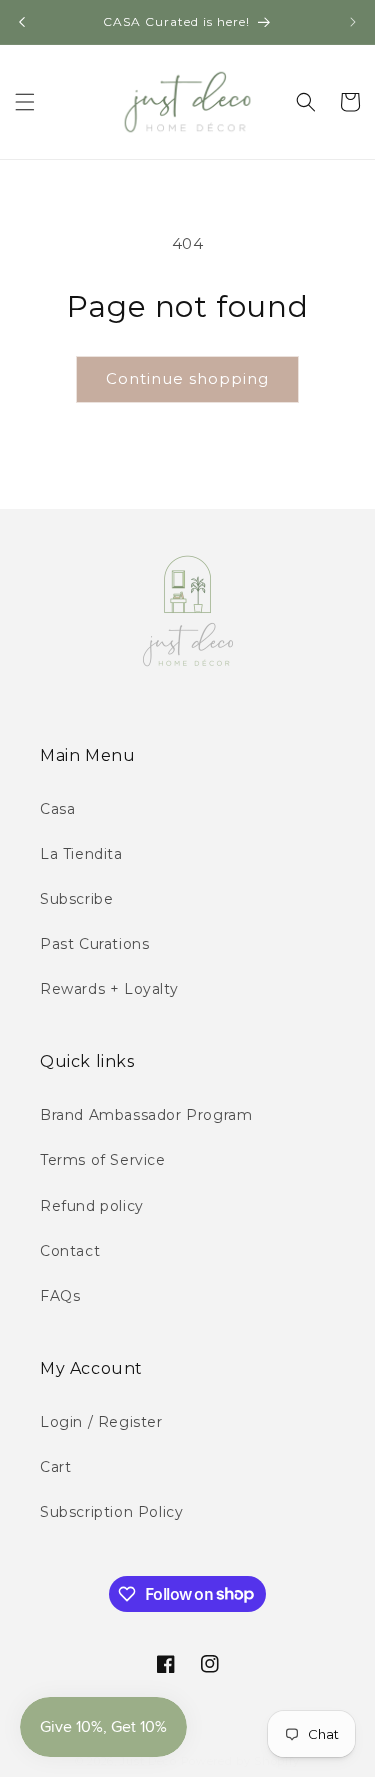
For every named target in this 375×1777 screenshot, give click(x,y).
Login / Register (101, 1422)
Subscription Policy (111, 1512)
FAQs (60, 1296)
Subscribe (76, 899)
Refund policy (92, 1206)
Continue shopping (187, 378)
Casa (57, 809)
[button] (25, 102)
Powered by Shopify (241, 1761)
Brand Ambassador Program (146, 1115)
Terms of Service (103, 1160)
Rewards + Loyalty (109, 989)
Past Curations (94, 944)
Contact (70, 1251)
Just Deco (148, 1761)
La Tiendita (81, 854)
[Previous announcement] (22, 22)
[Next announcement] (353, 22)
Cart (55, 1467)
